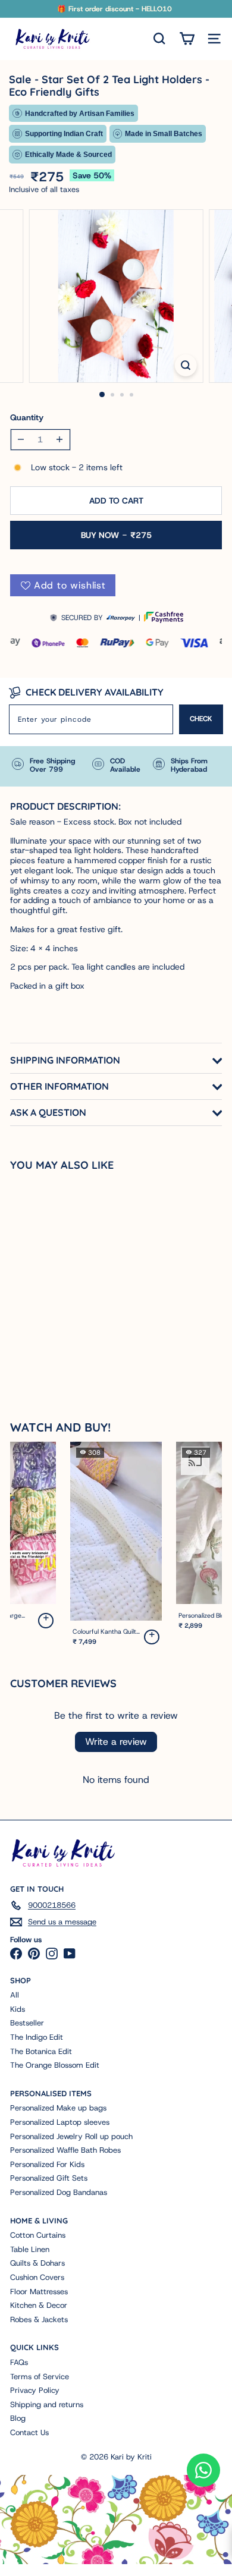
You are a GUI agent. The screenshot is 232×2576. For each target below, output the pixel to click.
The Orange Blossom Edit (55, 2065)
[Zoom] (185, 365)
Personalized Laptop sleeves (60, 2122)
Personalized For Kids (47, 2164)
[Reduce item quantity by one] (21, 440)
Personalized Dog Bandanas (59, 2192)
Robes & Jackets (39, 2319)
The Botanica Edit (41, 2051)
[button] (46, 1621)
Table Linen (30, 2249)
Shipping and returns (47, 2404)
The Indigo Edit (37, 2037)
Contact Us (29, 2432)
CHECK (201, 719)
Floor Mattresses (39, 2292)
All (15, 1995)
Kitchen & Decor (39, 2305)
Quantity (27, 418)
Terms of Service (40, 2377)
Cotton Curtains (38, 2235)
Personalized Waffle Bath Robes (65, 2150)
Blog (18, 2418)
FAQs (19, 2362)
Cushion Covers (37, 2277)
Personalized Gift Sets (49, 2178)
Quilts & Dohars (37, 2263)
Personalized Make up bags (58, 2108)
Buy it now (116, 535)
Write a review (116, 1742)
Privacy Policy (35, 2390)
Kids (18, 2009)
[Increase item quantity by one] (60, 440)
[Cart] (187, 39)
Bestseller (27, 2023)
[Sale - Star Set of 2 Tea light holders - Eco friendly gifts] (75, 1278)
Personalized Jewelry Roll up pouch (71, 2136)
